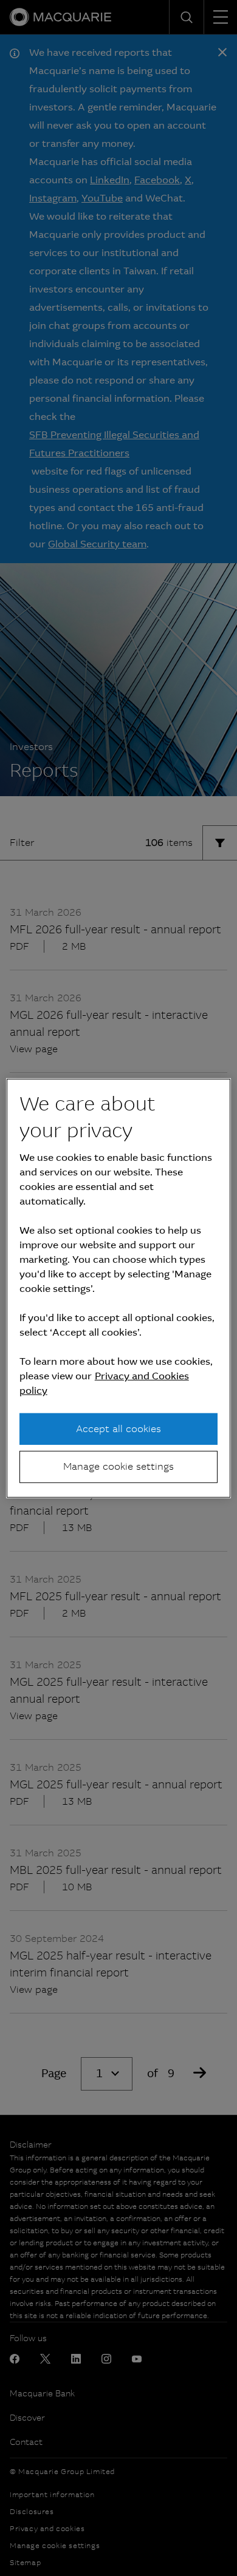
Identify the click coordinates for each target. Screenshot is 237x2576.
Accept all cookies (118, 1429)
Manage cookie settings (118, 1466)
